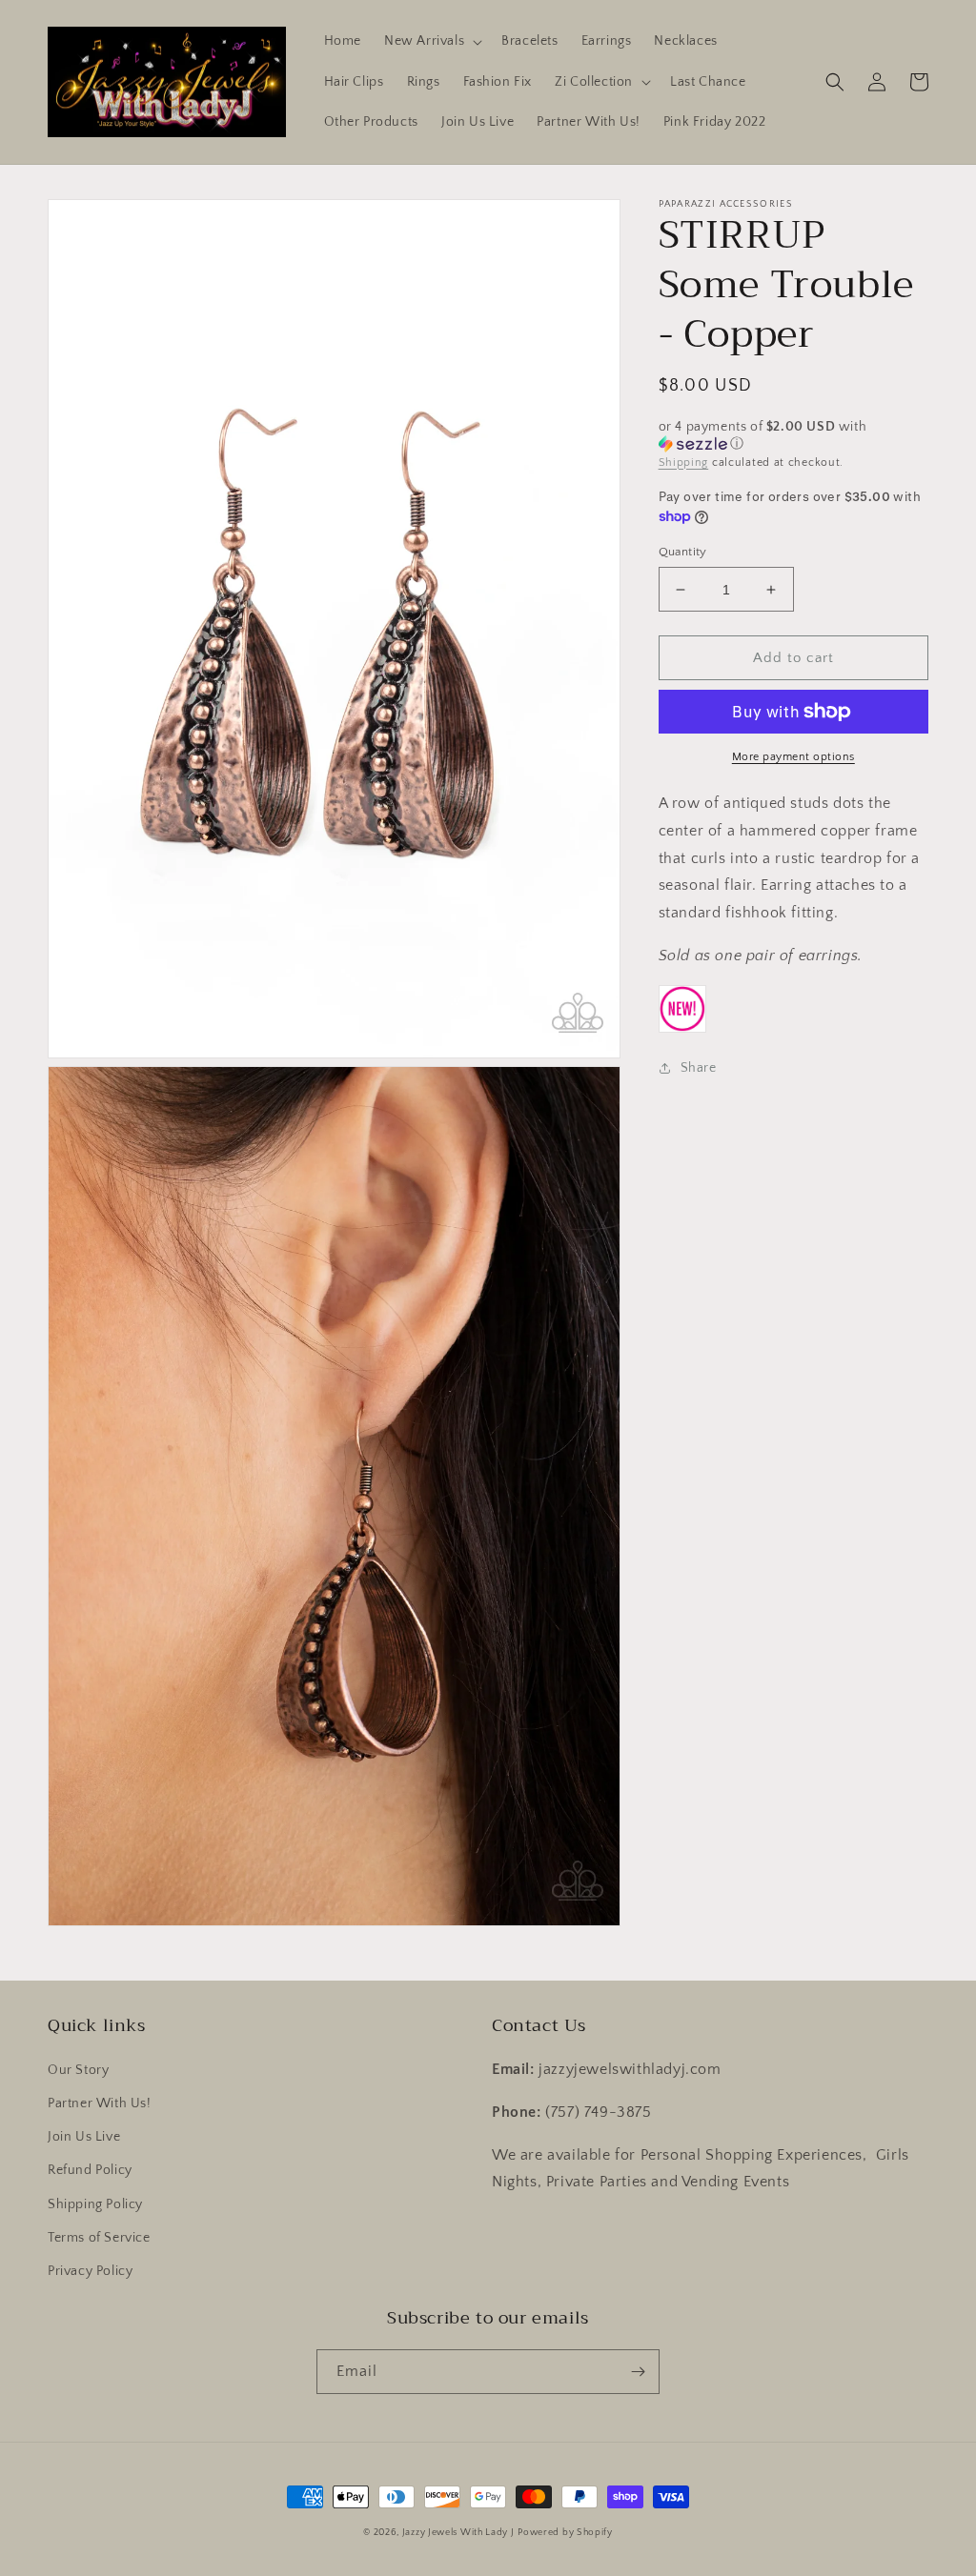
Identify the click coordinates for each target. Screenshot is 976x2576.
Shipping (684, 463)
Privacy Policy (90, 2271)
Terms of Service (99, 2238)
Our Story (78, 2070)
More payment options (793, 757)
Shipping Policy (95, 2204)
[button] (431, 41)
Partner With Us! (100, 2103)
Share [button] (699, 1068)
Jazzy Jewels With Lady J (458, 2533)
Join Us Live (84, 2137)
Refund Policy (90, 2170)
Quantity (683, 552)
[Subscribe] (638, 2372)
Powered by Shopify (565, 2533)
